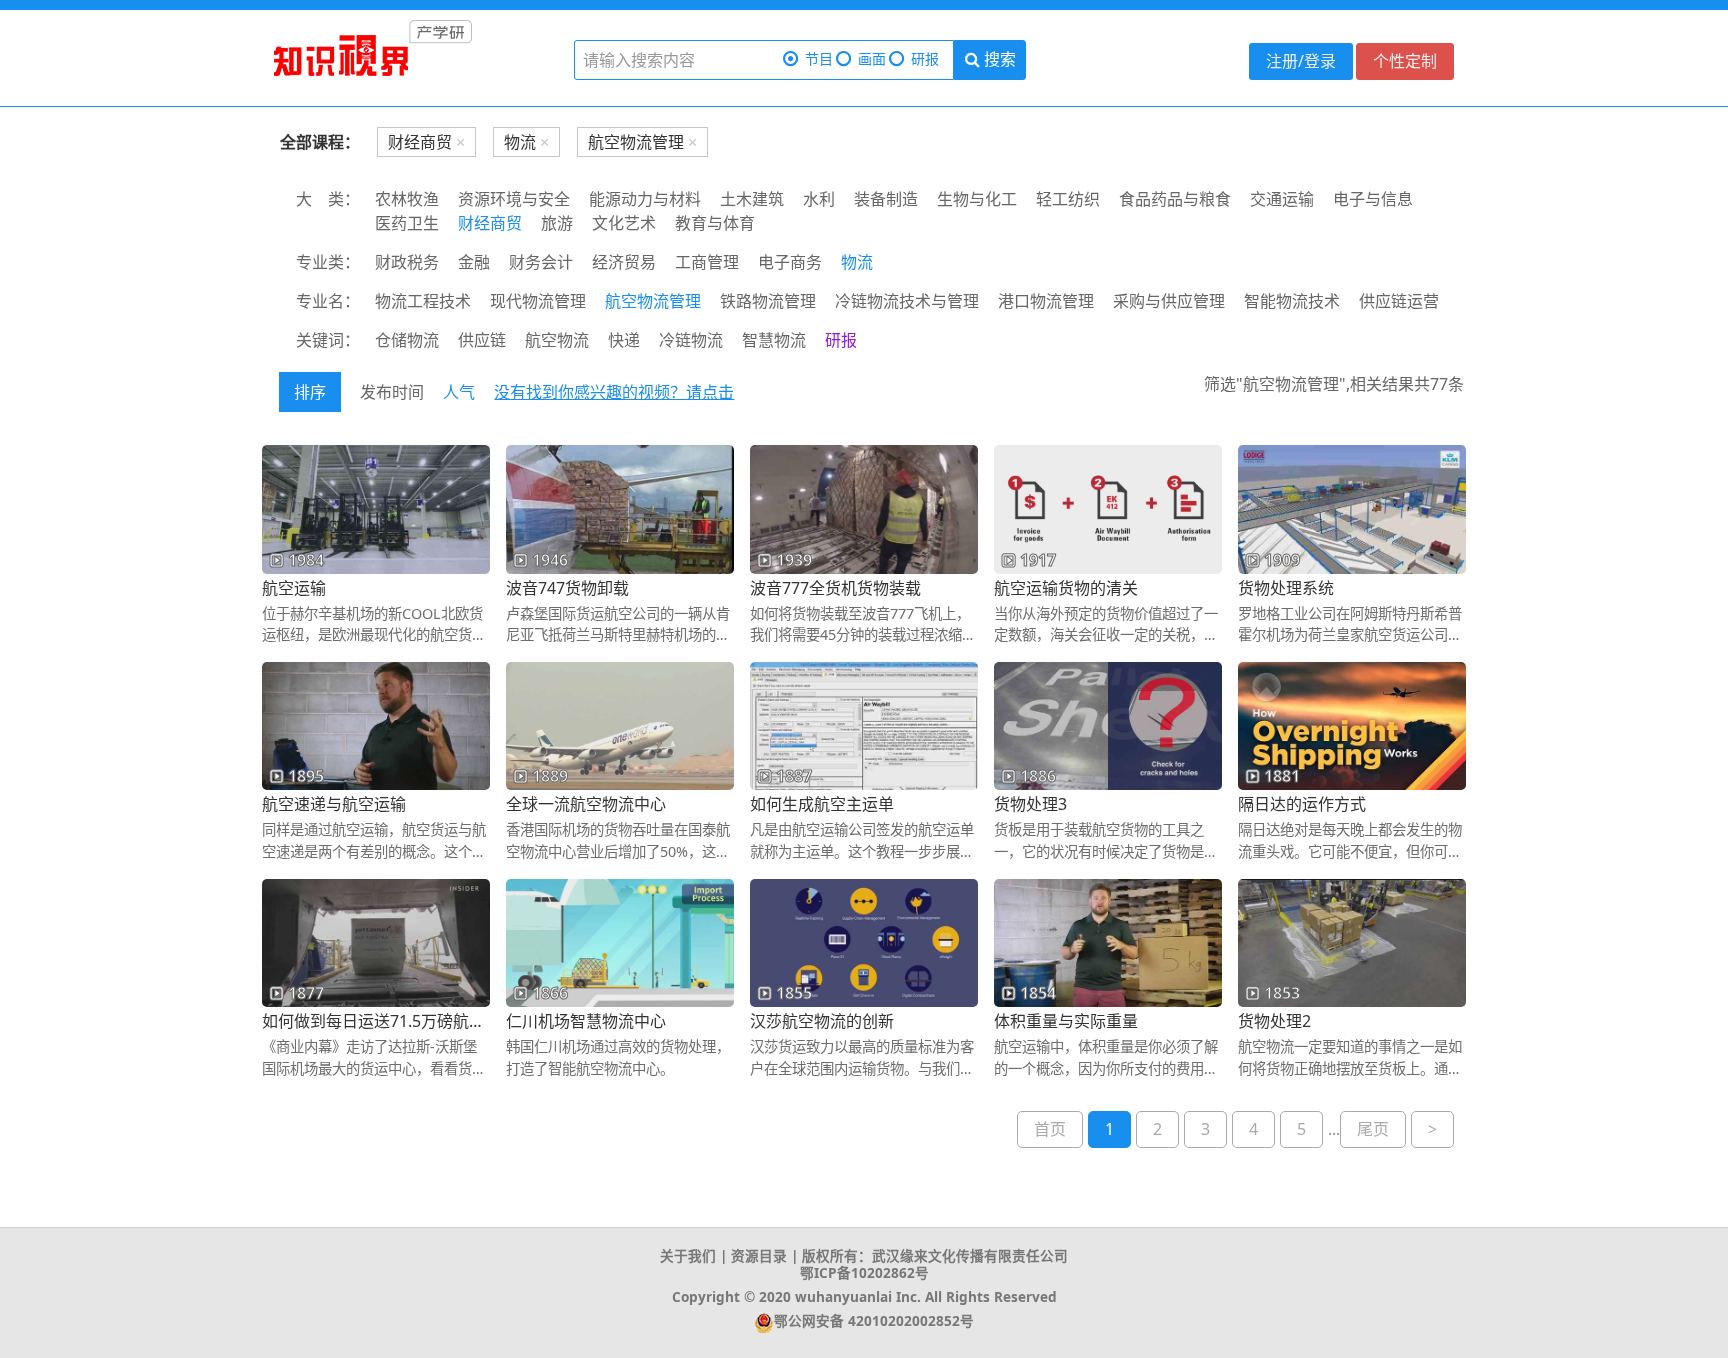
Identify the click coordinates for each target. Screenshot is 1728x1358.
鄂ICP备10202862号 (864, 1272)
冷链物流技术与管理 (907, 301)
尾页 (1373, 1129)
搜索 (998, 59)
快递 (624, 340)
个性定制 (1405, 61)
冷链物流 (691, 340)
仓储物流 (407, 340)
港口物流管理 (1046, 301)
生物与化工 (977, 199)
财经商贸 (490, 223)
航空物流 (557, 340)
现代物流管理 (538, 301)
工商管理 (707, 262)
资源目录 (759, 1255)
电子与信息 (1373, 199)
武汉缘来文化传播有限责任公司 (970, 1255)
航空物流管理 (653, 301)
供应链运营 (1399, 301)
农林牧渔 (407, 199)
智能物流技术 (1292, 301)
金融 (474, 262)
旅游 (557, 223)
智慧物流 (774, 340)
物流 (857, 262)
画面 (872, 58)
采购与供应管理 (1169, 301)
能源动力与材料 (645, 199)
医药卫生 (407, 223)
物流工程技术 (423, 301)
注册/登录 (1301, 61)
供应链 (482, 340)
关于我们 (688, 1255)
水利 (819, 199)
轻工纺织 (1068, 199)
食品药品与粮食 (1175, 199)
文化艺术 (624, 223)
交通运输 (1282, 199)
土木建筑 (752, 199)
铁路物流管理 (768, 301)
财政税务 (407, 262)
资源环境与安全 (514, 199)
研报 (925, 58)
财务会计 (541, 262)
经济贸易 (624, 262)
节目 (819, 58)
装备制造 (886, 199)
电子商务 (790, 262)
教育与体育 (715, 223)
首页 (1050, 1129)
